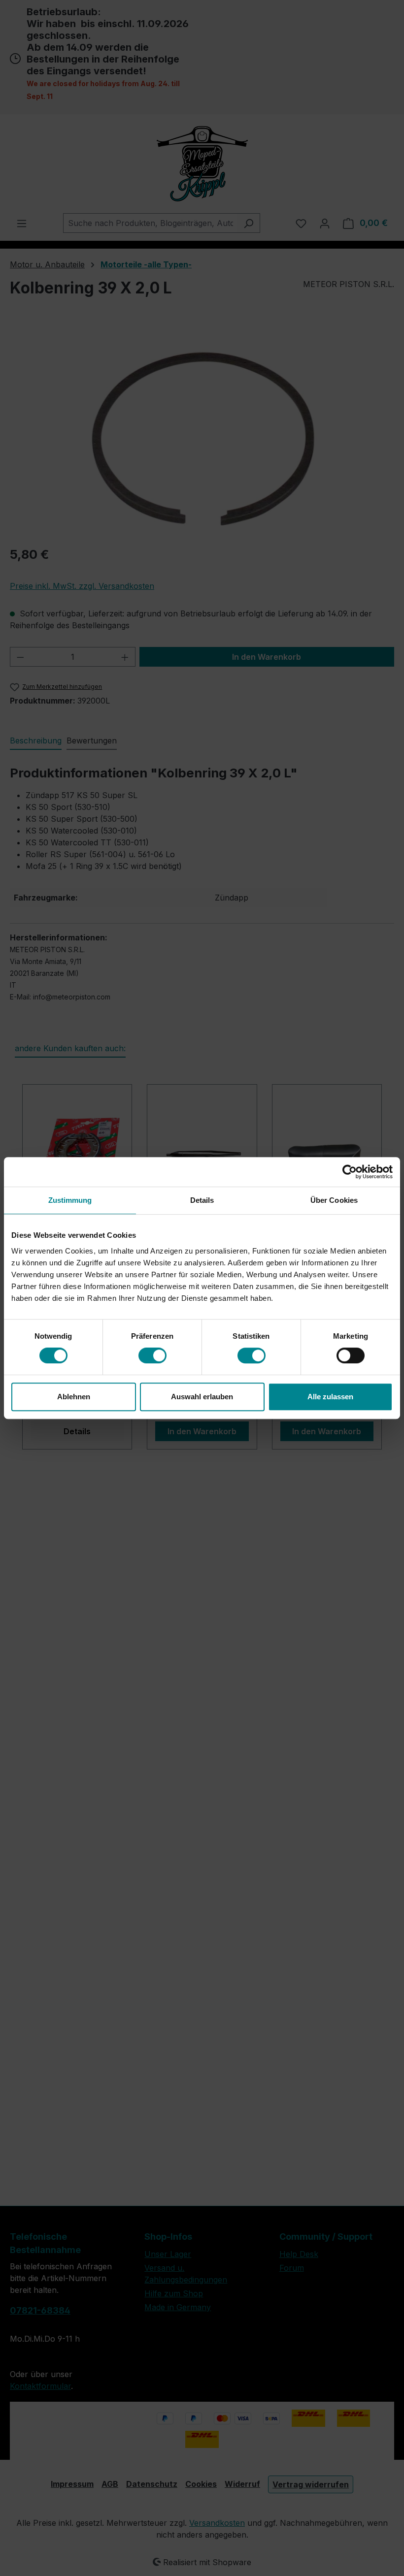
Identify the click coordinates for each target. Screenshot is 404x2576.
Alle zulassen (330, 1397)
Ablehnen (74, 1397)
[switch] (152, 1355)
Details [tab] (202, 1200)
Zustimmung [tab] (70, 1200)
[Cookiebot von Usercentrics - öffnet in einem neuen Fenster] (350, 1172)
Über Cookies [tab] (334, 1200)
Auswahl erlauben (202, 1397)
